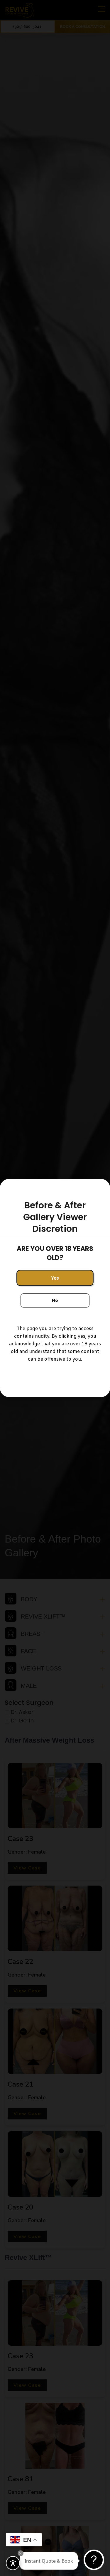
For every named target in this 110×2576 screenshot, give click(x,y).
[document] (55, 1288)
